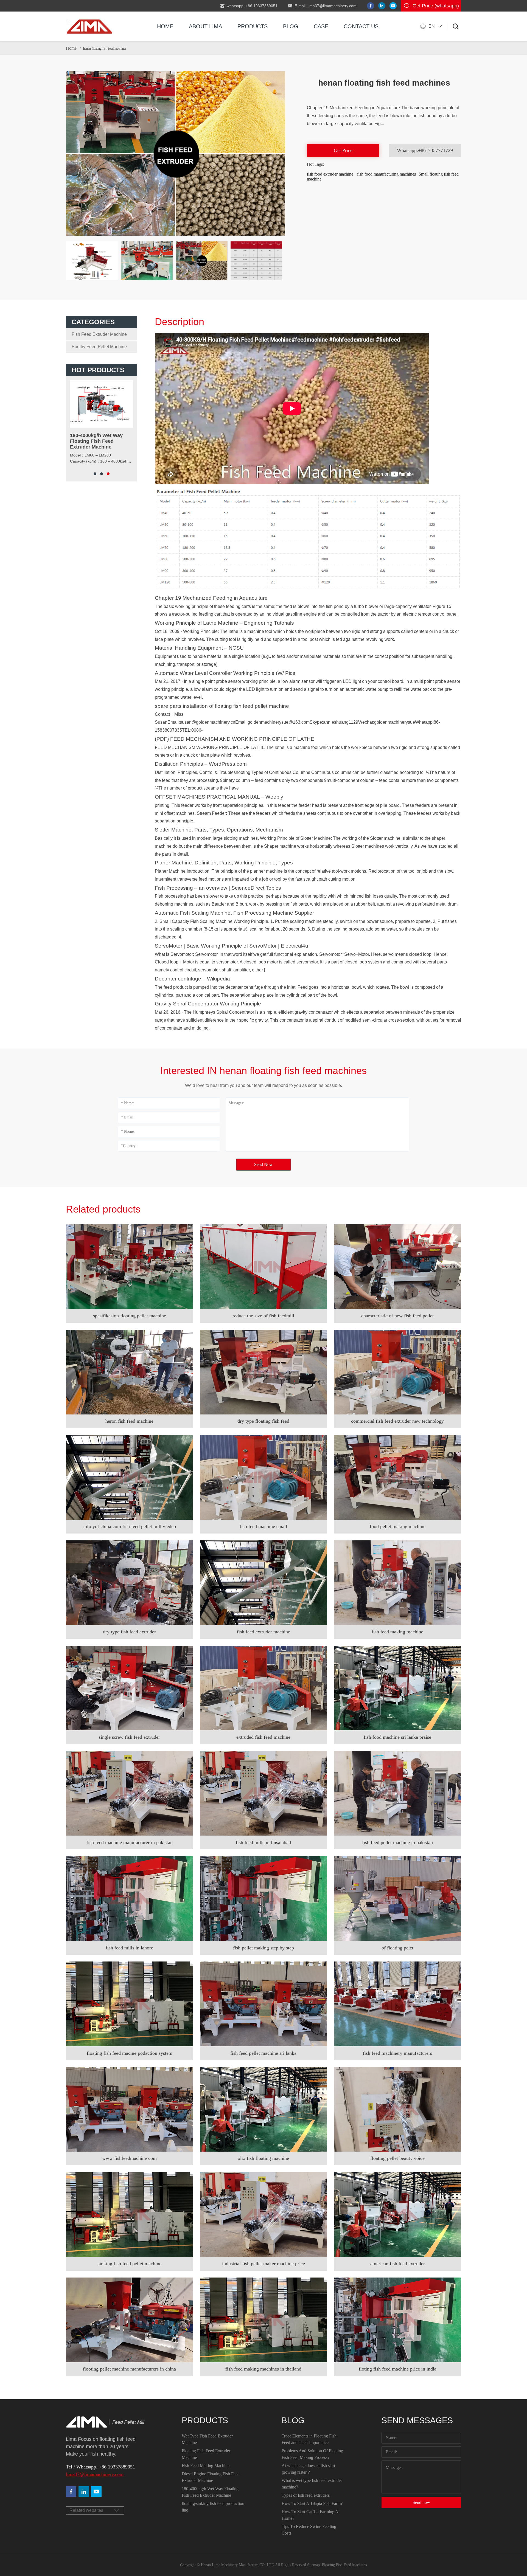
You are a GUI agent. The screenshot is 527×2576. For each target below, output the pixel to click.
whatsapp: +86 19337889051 (252, 6)
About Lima (205, 26)
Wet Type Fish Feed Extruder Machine (207, 2439)
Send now (421, 2502)
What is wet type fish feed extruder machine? (312, 2484)
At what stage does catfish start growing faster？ (308, 2469)
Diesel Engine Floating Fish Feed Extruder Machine (211, 2477)
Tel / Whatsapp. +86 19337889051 (100, 2467)
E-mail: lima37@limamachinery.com (326, 6)
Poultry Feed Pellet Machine (99, 347)
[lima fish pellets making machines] (84, 2492)
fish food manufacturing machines (386, 174)
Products (253, 26)
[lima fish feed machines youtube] (393, 6)
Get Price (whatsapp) (436, 6)
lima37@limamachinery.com (95, 2474)
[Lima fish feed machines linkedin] (382, 6)
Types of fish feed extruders (306, 2495)
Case (321, 26)
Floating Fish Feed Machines (344, 2565)
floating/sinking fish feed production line (213, 2507)
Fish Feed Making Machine (206, 2466)
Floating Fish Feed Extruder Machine (206, 2454)
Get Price (343, 150)
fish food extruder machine (330, 174)
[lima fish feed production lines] (96, 2492)
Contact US (361, 26)
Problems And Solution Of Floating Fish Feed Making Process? (312, 2454)
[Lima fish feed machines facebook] (371, 6)
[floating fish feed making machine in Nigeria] (89, 26)
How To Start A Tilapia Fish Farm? (312, 2503)
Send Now (263, 1164)
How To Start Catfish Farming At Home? (311, 2515)
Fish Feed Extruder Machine (99, 334)
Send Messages (417, 2420)
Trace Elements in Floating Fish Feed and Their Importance (309, 2439)
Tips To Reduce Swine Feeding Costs (309, 2530)
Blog (291, 26)
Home (165, 26)
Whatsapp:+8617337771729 (425, 150)
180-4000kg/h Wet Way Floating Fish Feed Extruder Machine (210, 2492)
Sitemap (313, 2565)
